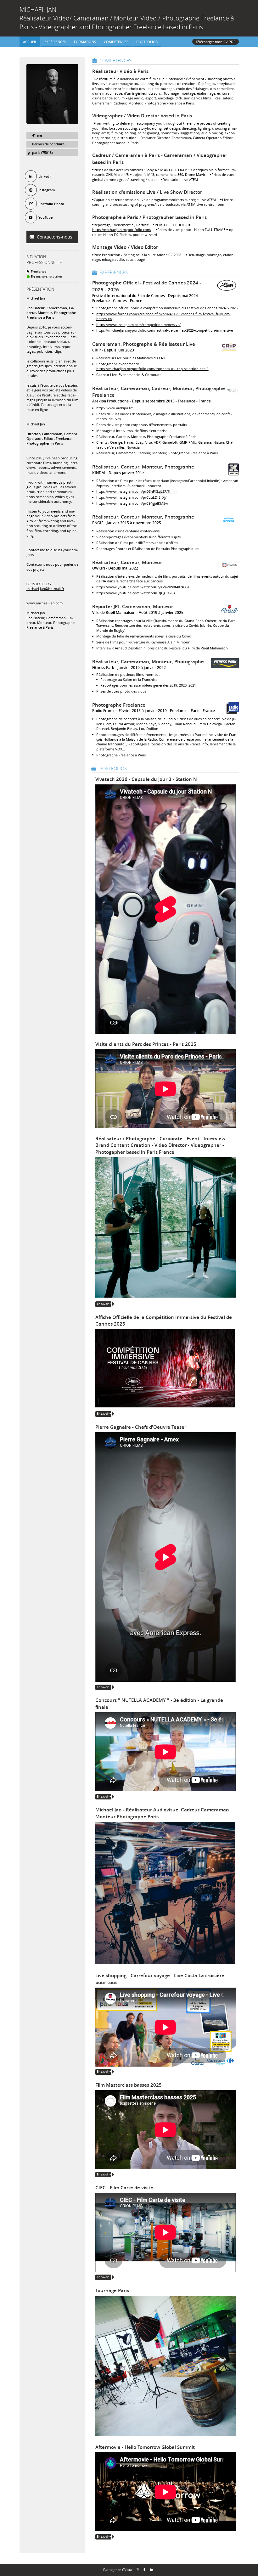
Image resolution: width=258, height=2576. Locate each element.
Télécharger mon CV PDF (216, 42)
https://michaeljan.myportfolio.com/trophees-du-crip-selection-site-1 (152, 369)
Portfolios (113, 768)
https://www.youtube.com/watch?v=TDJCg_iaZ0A (136, 593)
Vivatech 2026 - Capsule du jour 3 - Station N (146, 779)
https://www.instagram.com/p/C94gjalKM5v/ (132, 503)
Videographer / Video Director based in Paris (142, 116)
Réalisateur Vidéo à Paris (120, 71)
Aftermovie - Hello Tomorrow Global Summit (145, 2447)
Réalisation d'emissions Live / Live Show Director (147, 192)
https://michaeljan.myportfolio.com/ (122, 230)
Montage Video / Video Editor (125, 247)
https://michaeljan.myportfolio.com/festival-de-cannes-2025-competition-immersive (165, 330)
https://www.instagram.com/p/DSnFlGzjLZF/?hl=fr (137, 491)
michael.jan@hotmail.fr (45, 589)
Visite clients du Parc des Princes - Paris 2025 (146, 1044)
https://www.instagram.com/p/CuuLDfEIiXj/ (131, 497)
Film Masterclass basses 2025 (129, 2085)
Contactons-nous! (55, 237)
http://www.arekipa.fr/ (115, 408)
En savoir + (104, 1304)
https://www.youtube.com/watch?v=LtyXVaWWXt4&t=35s (143, 587)
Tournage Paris (112, 2290)
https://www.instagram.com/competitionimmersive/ (138, 325)
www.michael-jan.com (45, 603)
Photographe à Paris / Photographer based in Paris (149, 217)
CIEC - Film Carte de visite (124, 2188)
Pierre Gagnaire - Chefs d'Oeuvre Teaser (141, 1427)
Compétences (115, 60)
